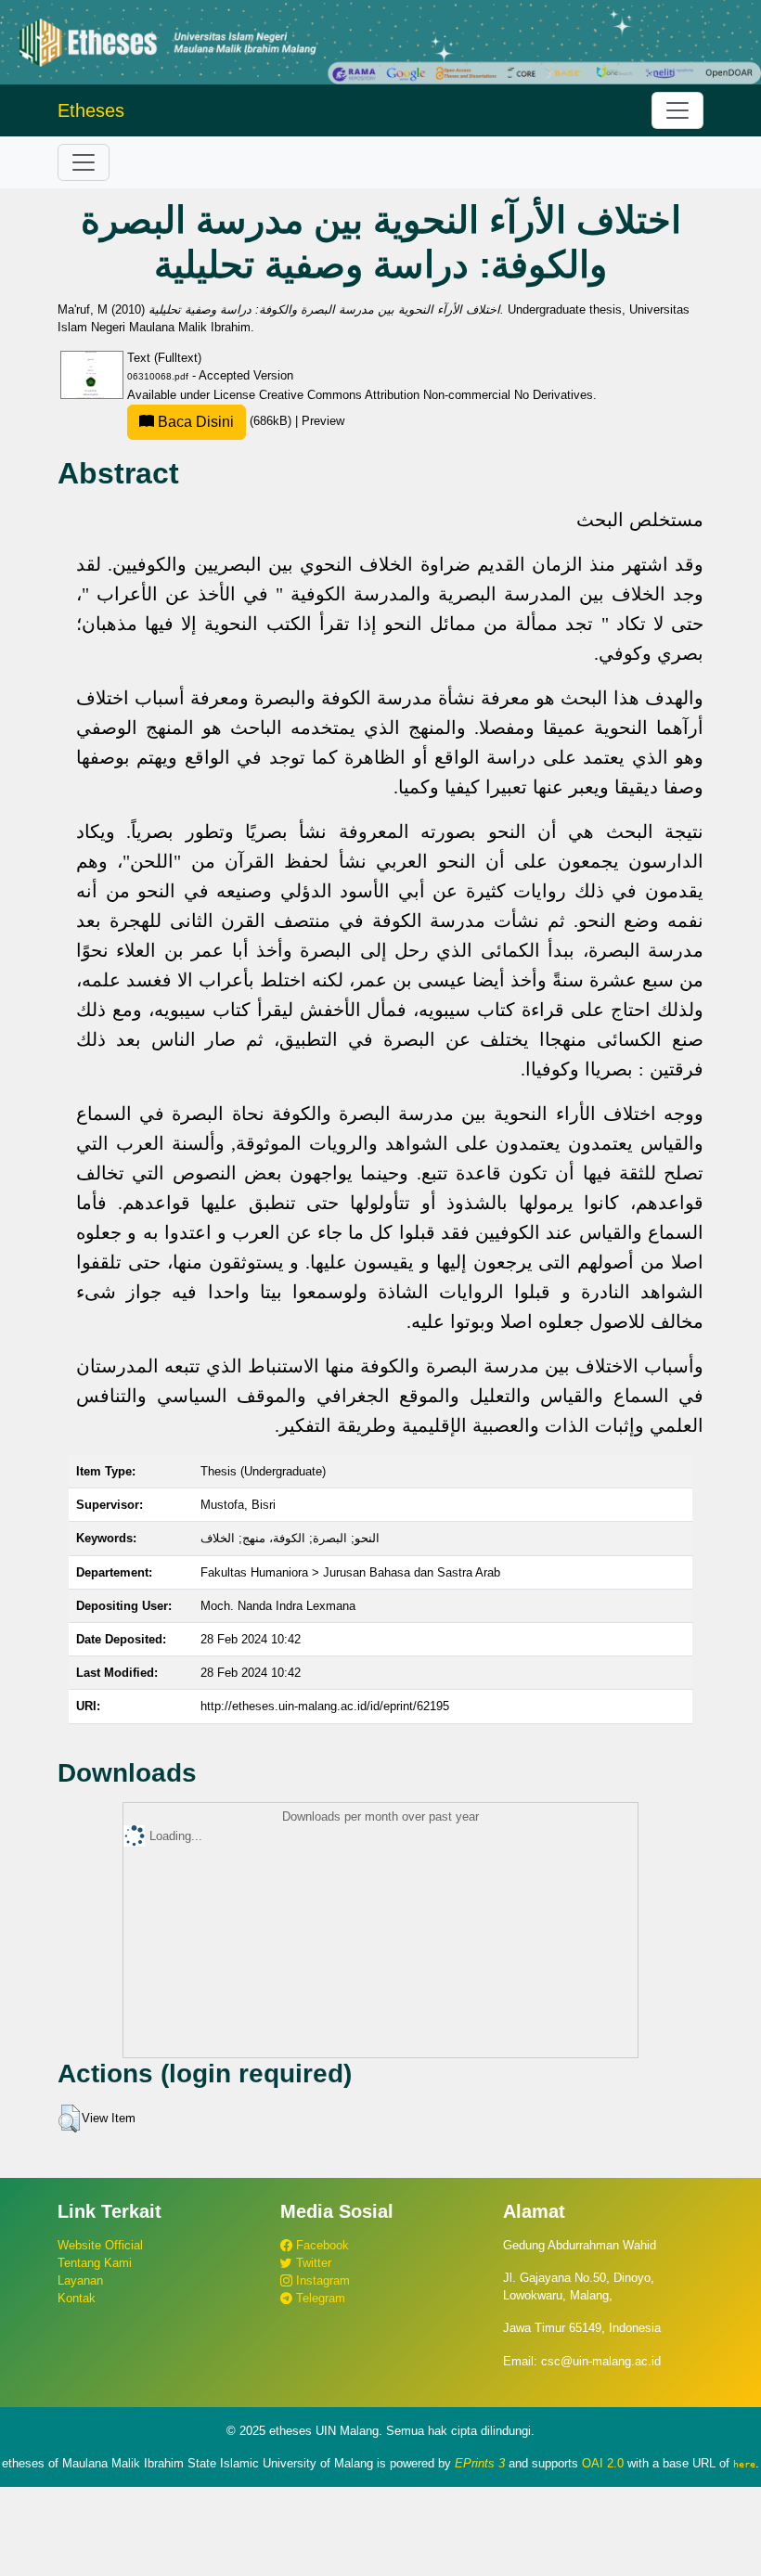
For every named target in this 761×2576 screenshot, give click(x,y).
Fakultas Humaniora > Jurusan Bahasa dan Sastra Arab (350, 1572)
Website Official (100, 2245)
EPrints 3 (480, 2463)
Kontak (77, 2298)
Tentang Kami (95, 2263)
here (744, 2464)
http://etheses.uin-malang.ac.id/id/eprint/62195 (325, 1706)
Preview (323, 421)
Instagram (321, 2280)
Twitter (312, 2263)
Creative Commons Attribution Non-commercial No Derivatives (426, 395)
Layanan (80, 2280)
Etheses (91, 110)
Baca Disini (194, 422)
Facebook (321, 2245)
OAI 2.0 (603, 2463)
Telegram (319, 2298)
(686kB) (225, 421)
